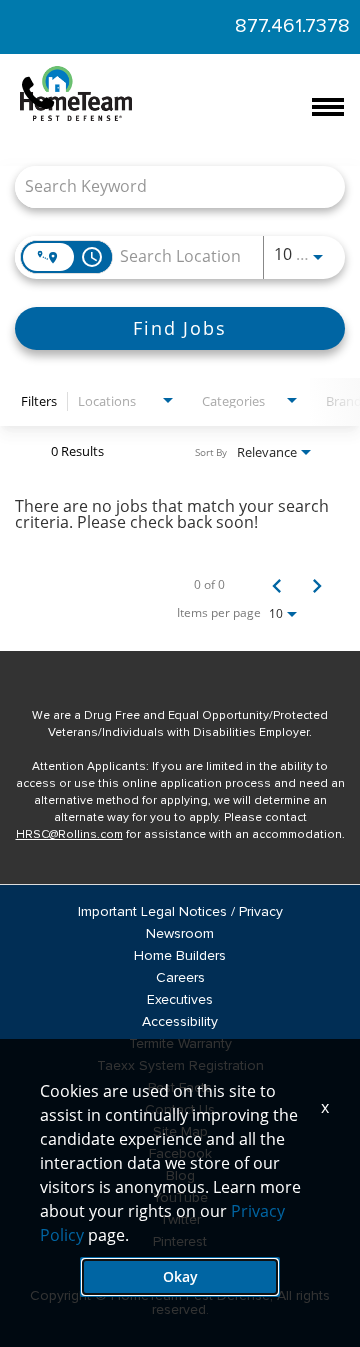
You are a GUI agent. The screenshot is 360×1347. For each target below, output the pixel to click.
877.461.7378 (292, 26)
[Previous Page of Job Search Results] (277, 585)
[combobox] (170, 186)
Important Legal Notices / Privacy (180, 912)
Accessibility (180, 1022)
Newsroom (180, 934)
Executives (180, 1000)
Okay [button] (180, 1276)
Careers (180, 978)
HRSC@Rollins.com (69, 835)
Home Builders (180, 956)
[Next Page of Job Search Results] (317, 585)
